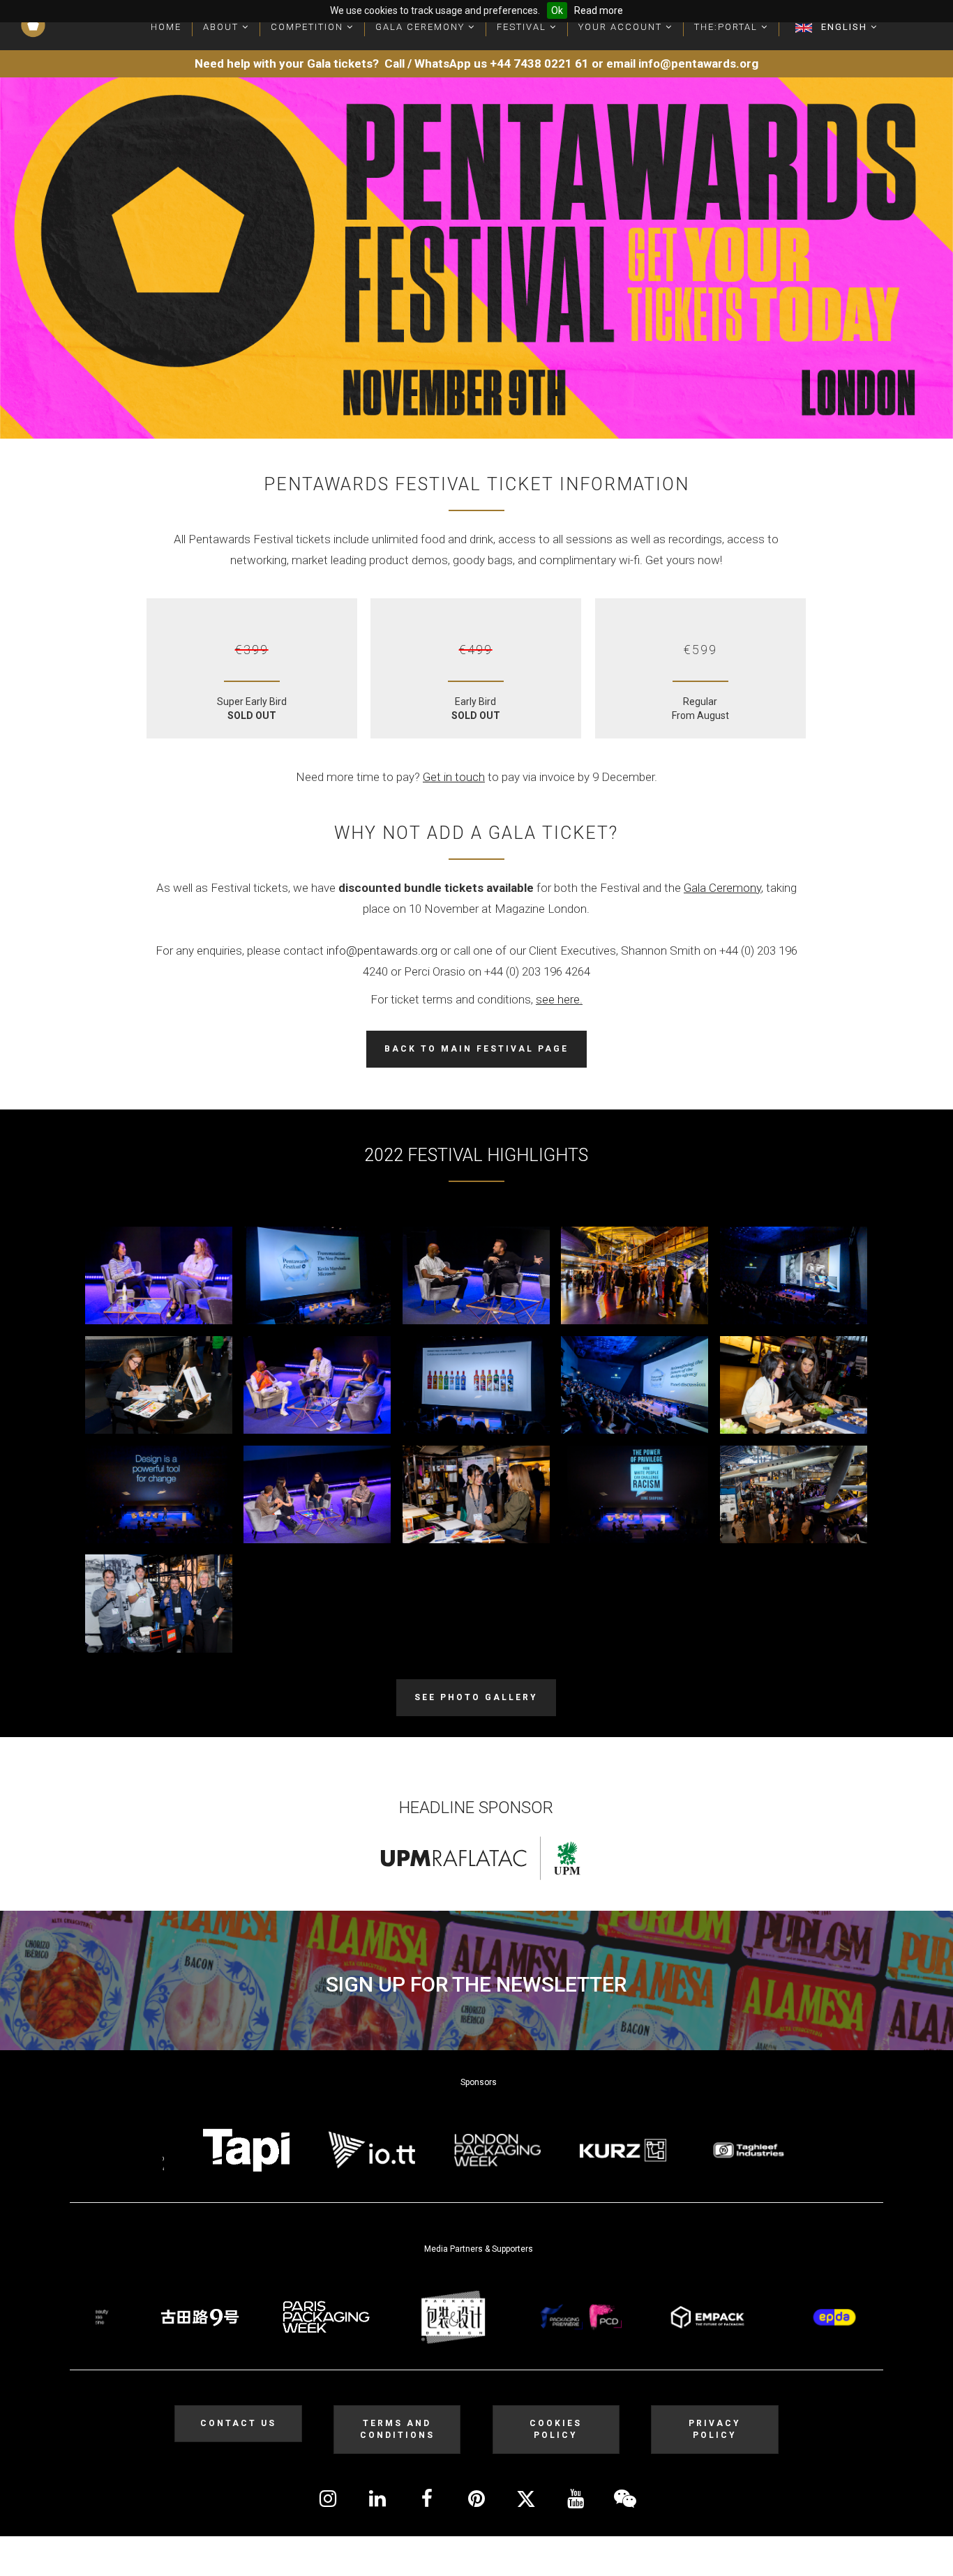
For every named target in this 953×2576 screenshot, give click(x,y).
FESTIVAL (523, 27)
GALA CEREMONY (422, 27)
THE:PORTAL (728, 27)
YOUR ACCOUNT (622, 27)
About (223, 27)
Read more (599, 10)
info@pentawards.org (382, 950)
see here (558, 999)
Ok (557, 10)
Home (166, 27)
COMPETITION (309, 27)
